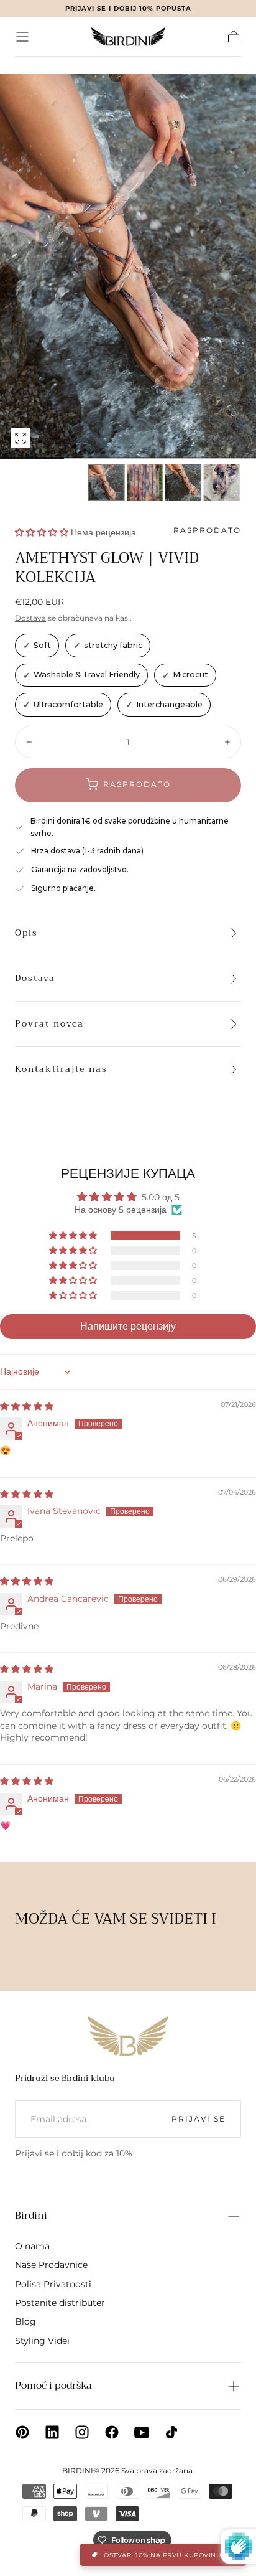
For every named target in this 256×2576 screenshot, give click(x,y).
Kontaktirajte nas (61, 1069)
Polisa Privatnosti (53, 2284)
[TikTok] (171, 2432)
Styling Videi (42, 2341)
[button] (22, 37)
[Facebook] (112, 2432)
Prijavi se (199, 2119)
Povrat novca (49, 1023)
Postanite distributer (60, 2303)
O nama (32, 2246)
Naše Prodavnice (51, 2265)
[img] (27, 1406)
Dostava (30, 618)
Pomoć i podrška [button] (53, 2386)
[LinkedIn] (52, 2432)
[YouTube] (142, 2432)
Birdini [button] (31, 2216)
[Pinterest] (22, 2432)
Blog (25, 2321)
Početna (33, 65)
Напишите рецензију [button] (128, 1326)
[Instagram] (82, 2432)
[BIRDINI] (128, 2036)
